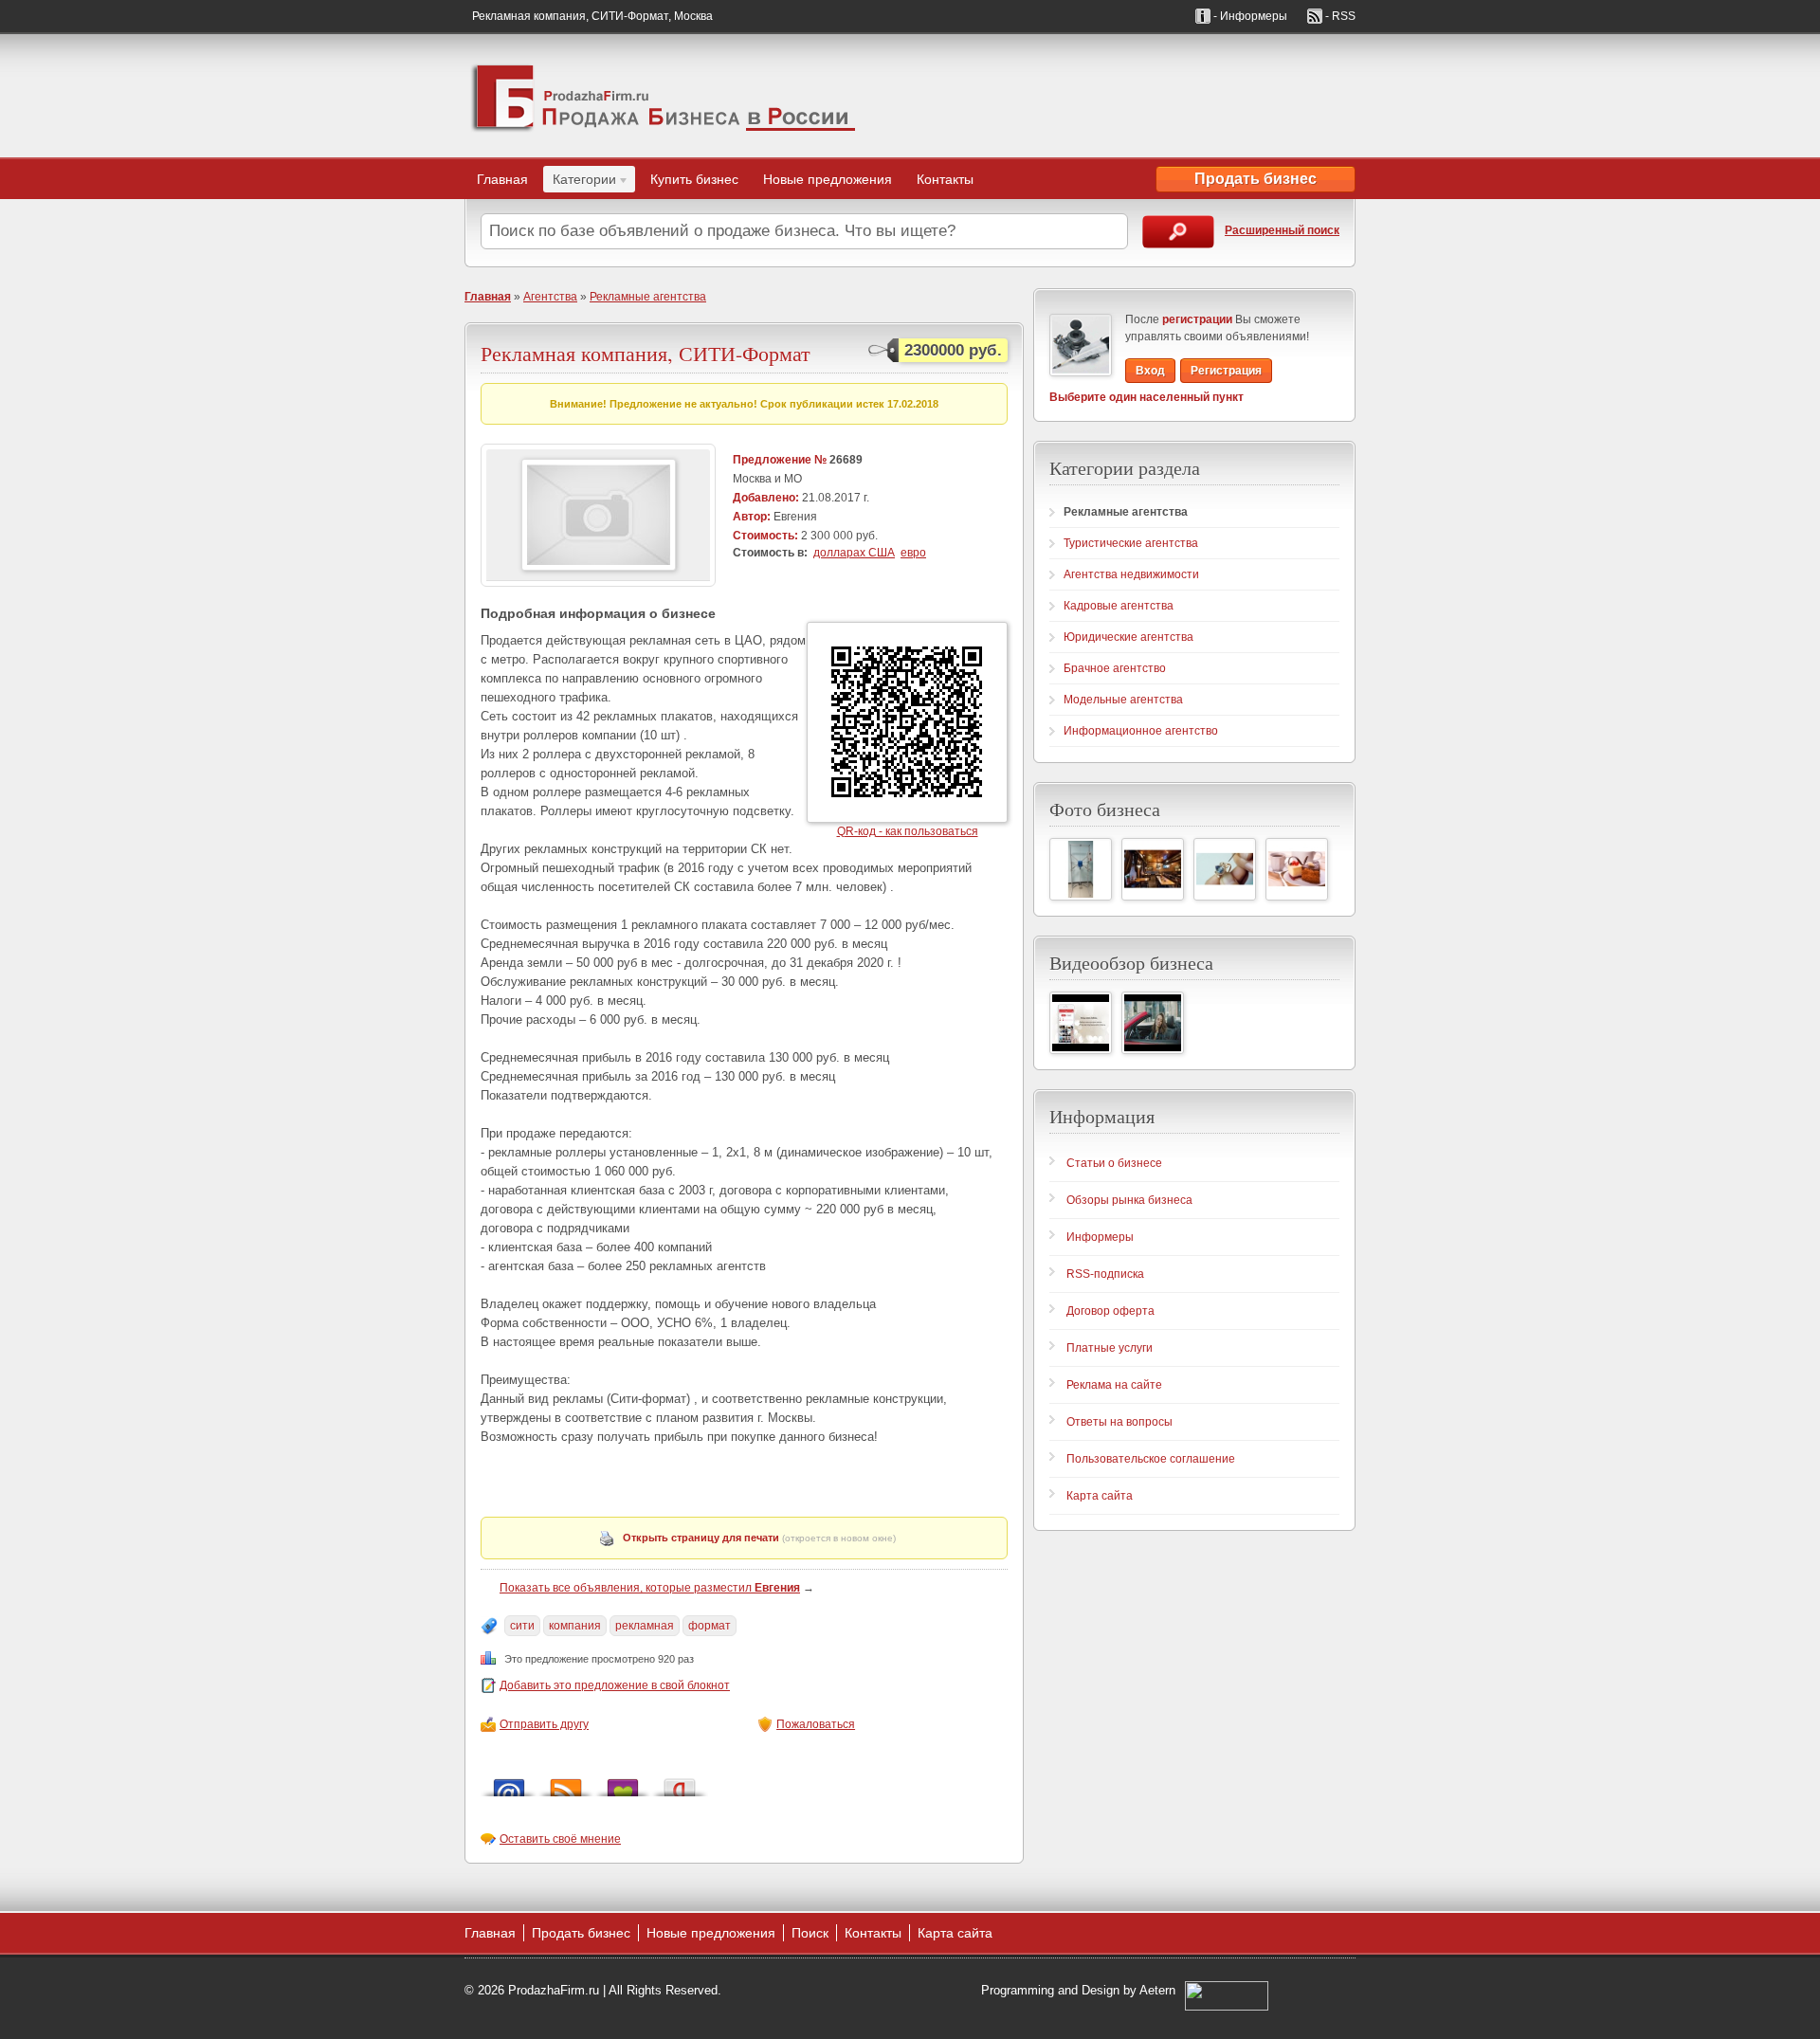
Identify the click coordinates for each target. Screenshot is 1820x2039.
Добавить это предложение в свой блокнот (615, 1685)
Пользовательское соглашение (1151, 1459)
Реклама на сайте (1114, 1385)
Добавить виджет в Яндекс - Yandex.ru (680, 1783)
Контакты (945, 179)
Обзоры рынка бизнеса (1129, 1200)
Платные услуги (1110, 1348)
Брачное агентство (1115, 668)
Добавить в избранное (623, 1783)
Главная (502, 179)
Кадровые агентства (1119, 606)
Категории (580, 182)
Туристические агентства (1131, 543)
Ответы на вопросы (1119, 1422)
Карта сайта (1100, 1496)
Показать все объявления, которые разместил (650, 1588)
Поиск (810, 1933)
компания (575, 1626)
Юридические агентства (1128, 637)
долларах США (854, 553)
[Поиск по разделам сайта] (1178, 232)
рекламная (645, 1626)
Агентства (550, 297)
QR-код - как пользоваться (908, 831)
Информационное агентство (1141, 731)
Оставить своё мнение (560, 1839)
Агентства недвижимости (1131, 574)
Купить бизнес (694, 179)
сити (522, 1626)
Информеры (1100, 1237)
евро (913, 553)
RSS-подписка (1105, 1274)
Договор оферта (1110, 1311)
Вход (1150, 371)
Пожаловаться (816, 1724)
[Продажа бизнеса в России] (664, 96)
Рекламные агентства (648, 297)
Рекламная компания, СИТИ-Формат (646, 353)
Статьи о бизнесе (1114, 1163)
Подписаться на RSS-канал (566, 1783)
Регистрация (1226, 371)
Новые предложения (828, 179)
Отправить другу (544, 1724)
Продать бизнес (1256, 179)
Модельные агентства (1123, 700)
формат (710, 1626)
